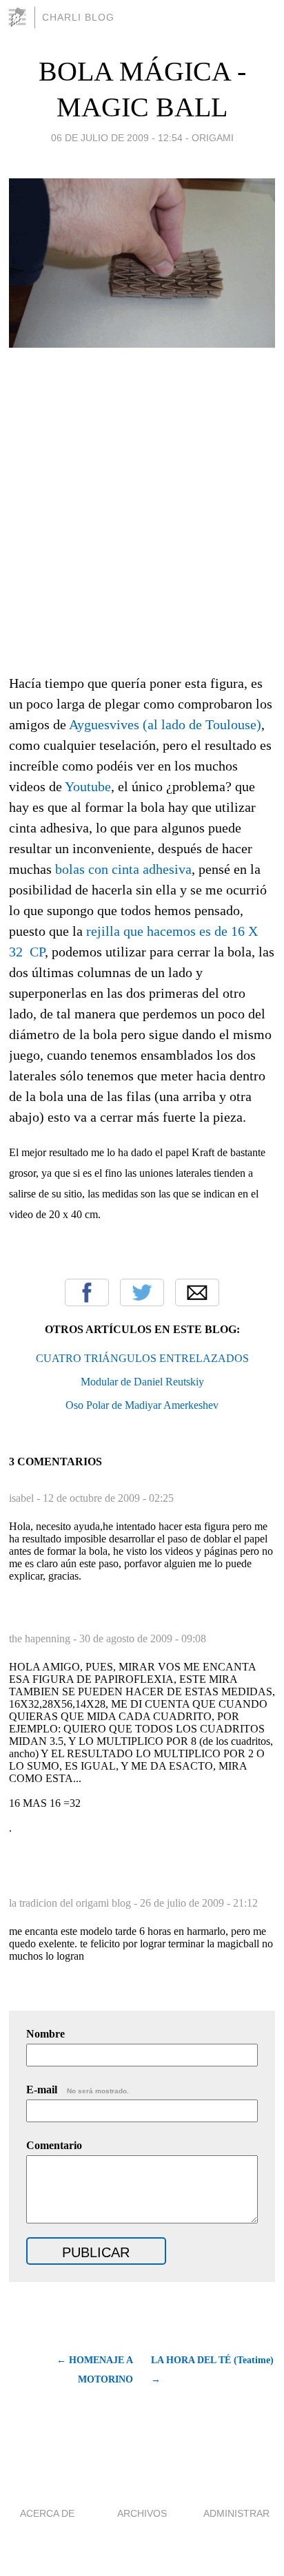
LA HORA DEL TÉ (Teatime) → (212, 2370)
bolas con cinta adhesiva (123, 869)
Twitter (142, 1292)
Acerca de (47, 2513)
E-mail (78, 2090)
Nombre (45, 2034)
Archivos (142, 2513)
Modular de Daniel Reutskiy (142, 1382)
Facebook (87, 1292)
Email (197, 1292)
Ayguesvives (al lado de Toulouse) (165, 724)
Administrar (236, 2513)
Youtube (88, 786)
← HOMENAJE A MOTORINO (95, 2370)
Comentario (54, 2145)
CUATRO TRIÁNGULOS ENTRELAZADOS (142, 1358)
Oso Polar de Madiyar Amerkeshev (142, 1405)
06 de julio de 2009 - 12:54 (117, 138)
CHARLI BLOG (78, 17)
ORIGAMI (213, 138)
